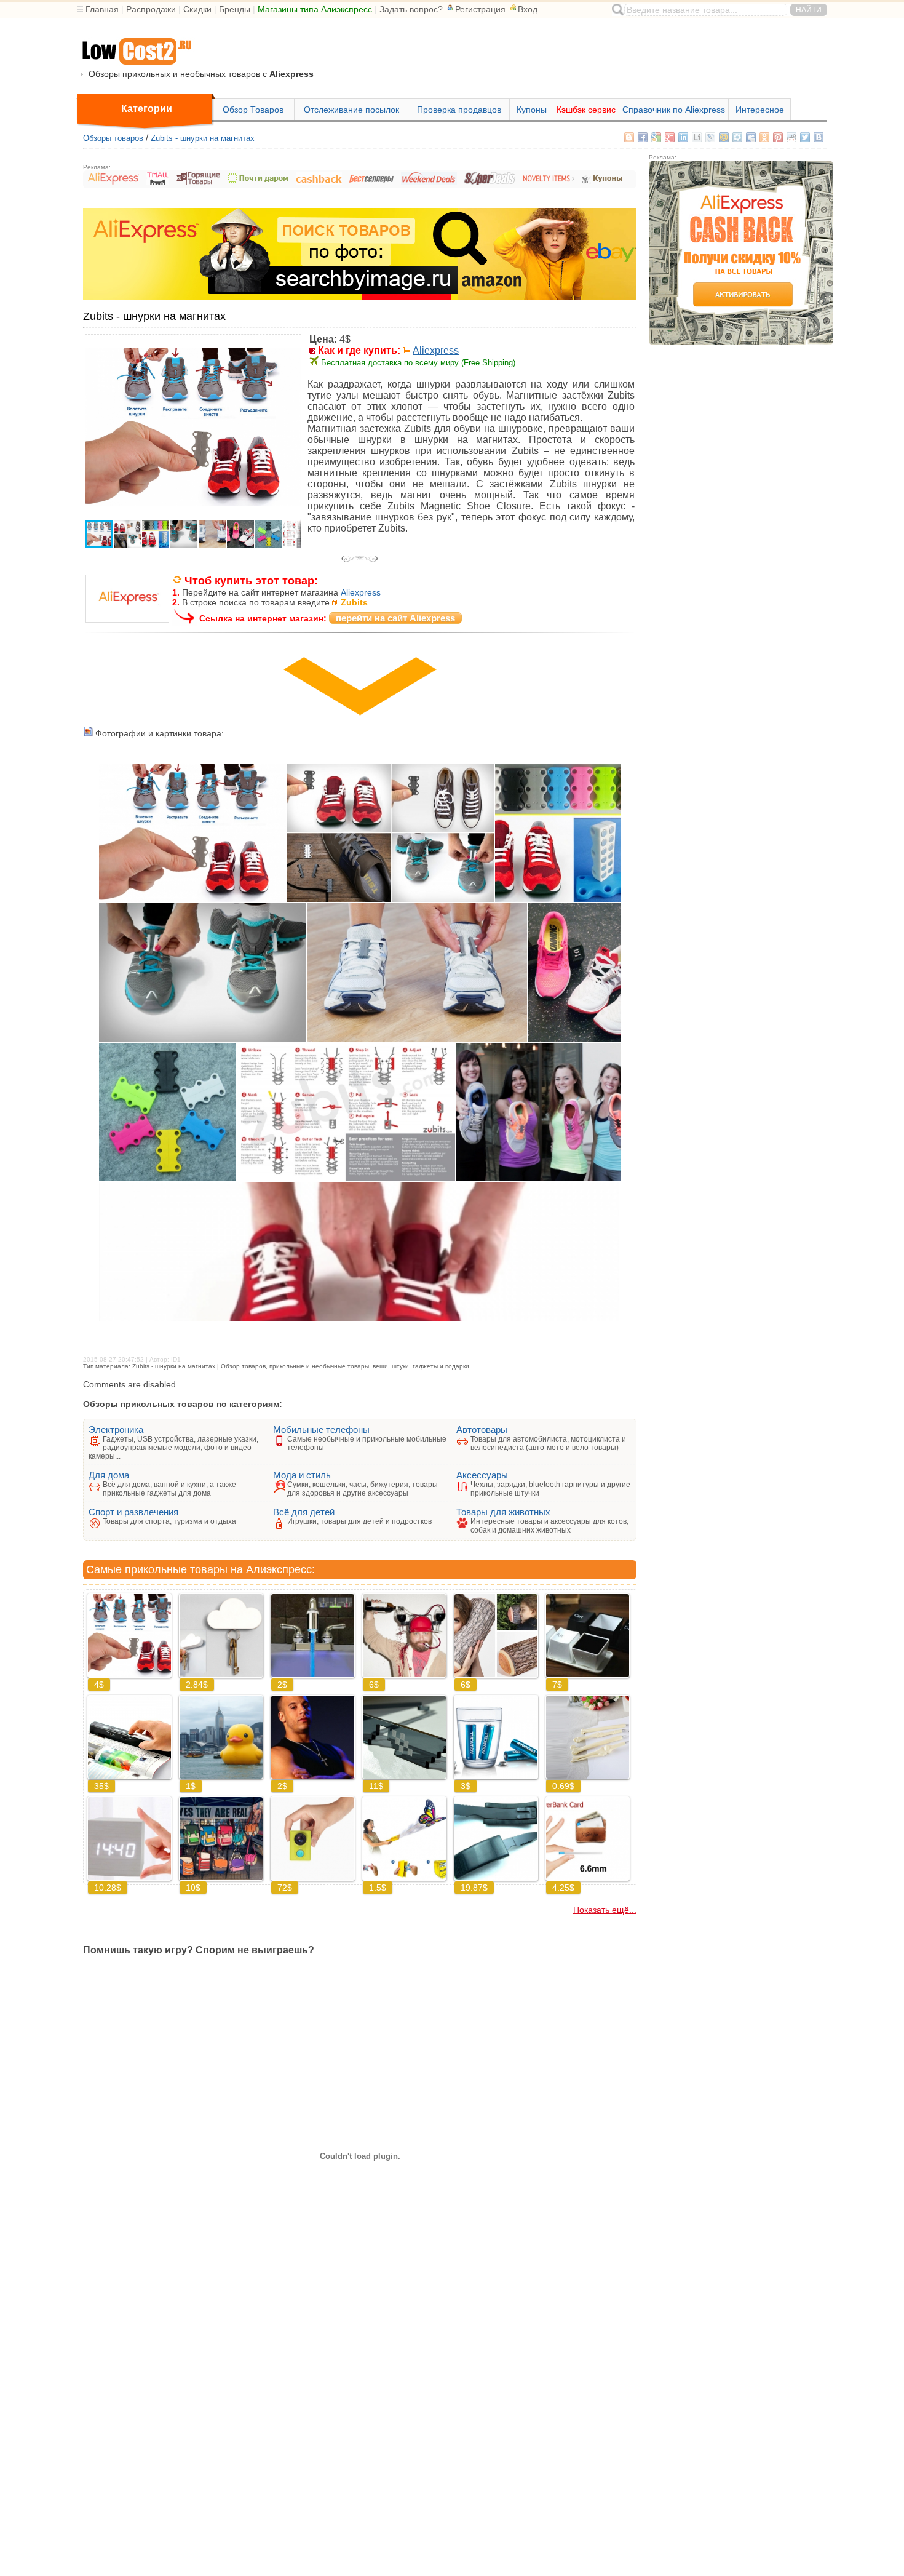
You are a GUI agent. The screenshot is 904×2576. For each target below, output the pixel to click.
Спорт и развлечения (133, 1512)
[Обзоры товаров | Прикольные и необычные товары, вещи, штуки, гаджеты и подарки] (136, 52)
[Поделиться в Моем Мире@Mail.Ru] (724, 137)
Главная (102, 9)
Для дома (109, 1475)
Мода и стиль (302, 1475)
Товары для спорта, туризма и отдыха (169, 1521)
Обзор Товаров (253, 110)
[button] (290, 346)
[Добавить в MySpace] (751, 137)
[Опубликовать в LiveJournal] (710, 137)
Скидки (197, 9)
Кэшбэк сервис (586, 110)
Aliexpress (436, 350)
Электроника (116, 1430)
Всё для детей (304, 1512)
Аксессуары (482, 1475)
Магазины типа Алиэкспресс (315, 9)
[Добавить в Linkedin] (683, 137)
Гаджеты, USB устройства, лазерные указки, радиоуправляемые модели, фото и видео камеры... (173, 1448)
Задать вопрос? (411, 9)
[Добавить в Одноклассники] (764, 137)
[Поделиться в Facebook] (643, 137)
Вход (528, 9)
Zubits (354, 602)
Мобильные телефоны (321, 1430)
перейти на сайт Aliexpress (395, 618)
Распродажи (151, 9)
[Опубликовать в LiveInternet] (697, 137)
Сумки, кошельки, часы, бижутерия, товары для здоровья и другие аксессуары (363, 1489)
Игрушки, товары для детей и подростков (359, 1521)
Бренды (235, 9)
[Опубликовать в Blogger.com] (629, 137)
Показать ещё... (605, 1910)
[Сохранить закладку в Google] (656, 137)
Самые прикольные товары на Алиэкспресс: (200, 1569)
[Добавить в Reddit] (791, 137)
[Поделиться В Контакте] (819, 137)
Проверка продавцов (459, 110)
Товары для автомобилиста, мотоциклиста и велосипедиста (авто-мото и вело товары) (548, 1443)
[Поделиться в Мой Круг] (737, 137)
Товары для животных (503, 1512)
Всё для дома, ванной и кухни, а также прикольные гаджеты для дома (169, 1489)
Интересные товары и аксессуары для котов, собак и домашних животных (549, 1526)
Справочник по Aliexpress (674, 110)
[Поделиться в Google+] (670, 137)
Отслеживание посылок (351, 110)
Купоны (532, 110)
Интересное (760, 110)
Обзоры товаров (113, 138)
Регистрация (480, 9)
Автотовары (482, 1430)
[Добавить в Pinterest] (778, 137)
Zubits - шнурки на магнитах (203, 138)
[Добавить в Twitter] (805, 137)
